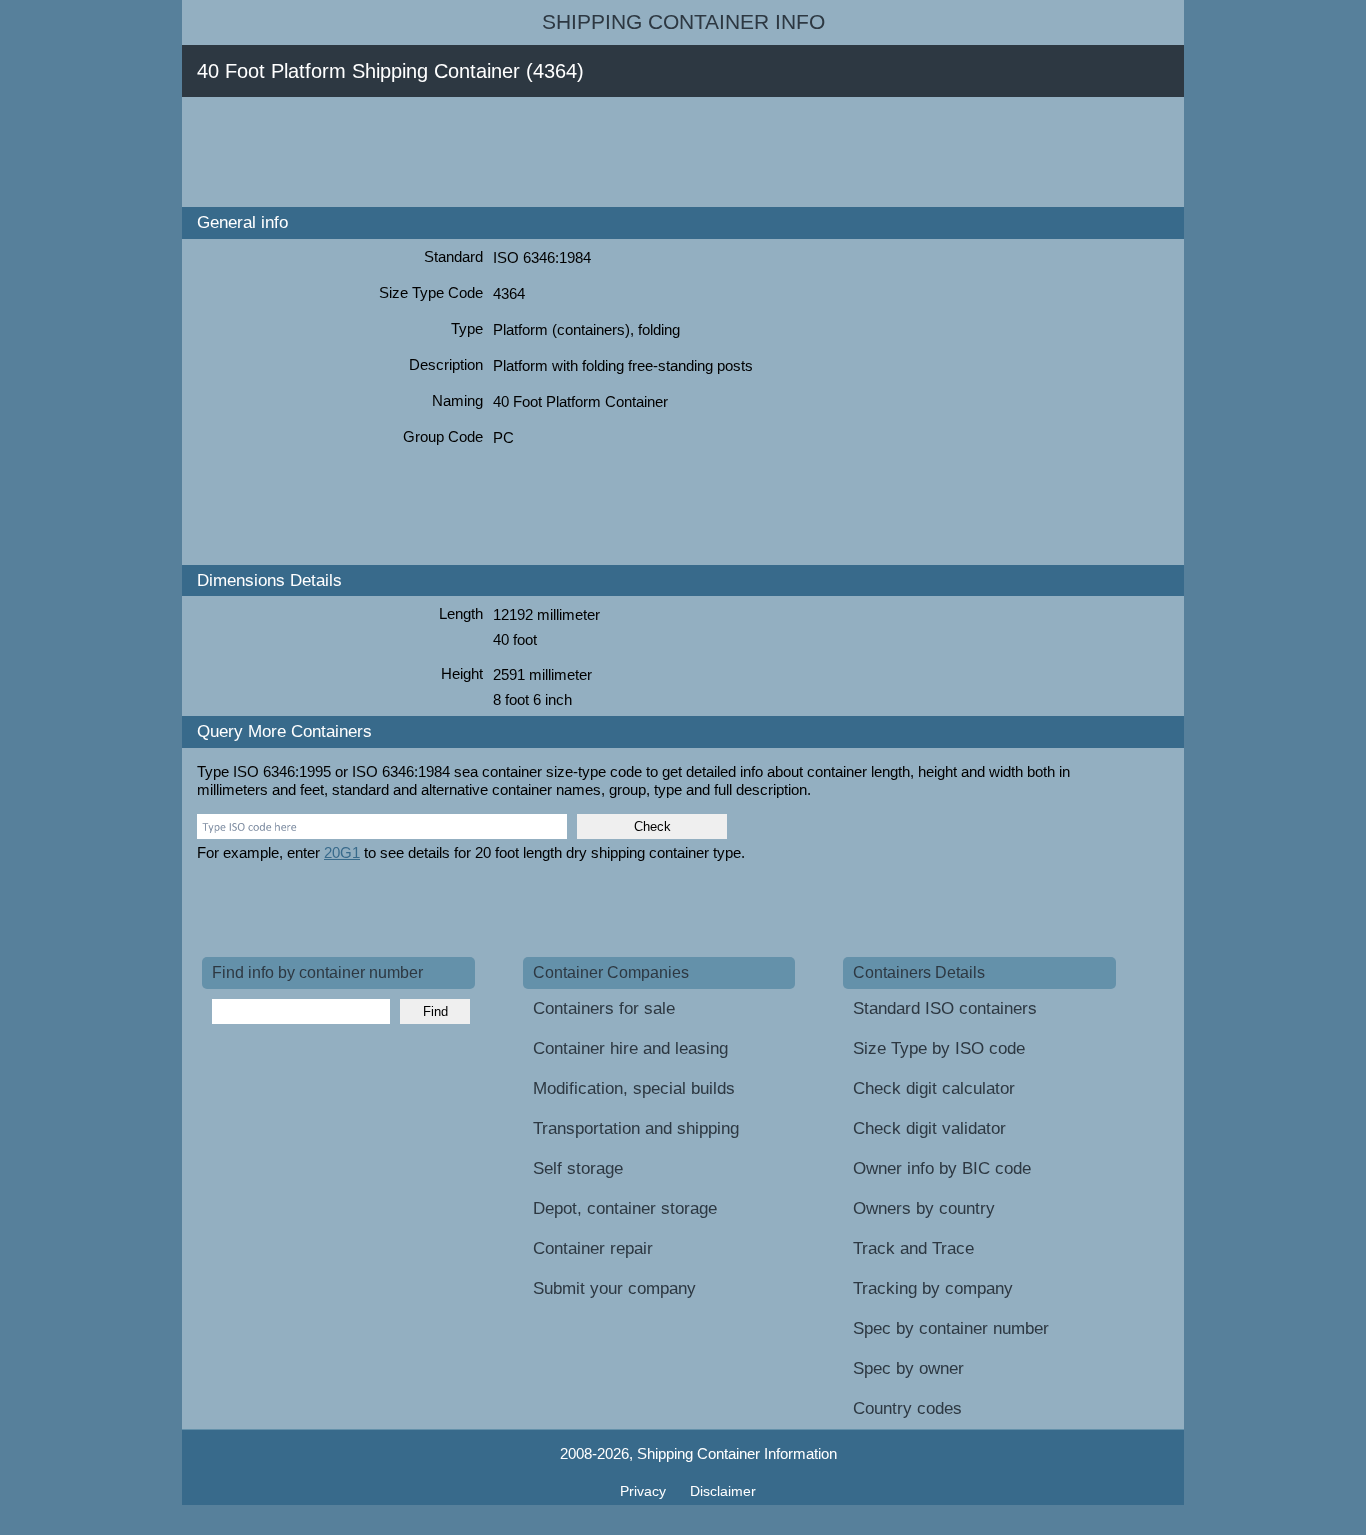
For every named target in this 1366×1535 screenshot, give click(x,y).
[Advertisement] (566, 152)
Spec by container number (951, 1328)
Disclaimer (723, 1491)
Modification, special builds (634, 1088)
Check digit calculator (934, 1088)
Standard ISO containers (945, 1008)
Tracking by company (933, 1288)
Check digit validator (929, 1128)
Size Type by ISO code (939, 1048)
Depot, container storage (625, 1208)
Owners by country (924, 1208)
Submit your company (614, 1288)
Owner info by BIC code (942, 1168)
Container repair (593, 1248)
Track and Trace (913, 1248)
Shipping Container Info (683, 22)
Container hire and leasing (630, 1048)
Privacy (645, 1491)
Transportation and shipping (636, 1128)
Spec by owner (908, 1368)
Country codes (907, 1408)
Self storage (578, 1168)
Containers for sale (604, 1008)
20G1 (342, 852)
